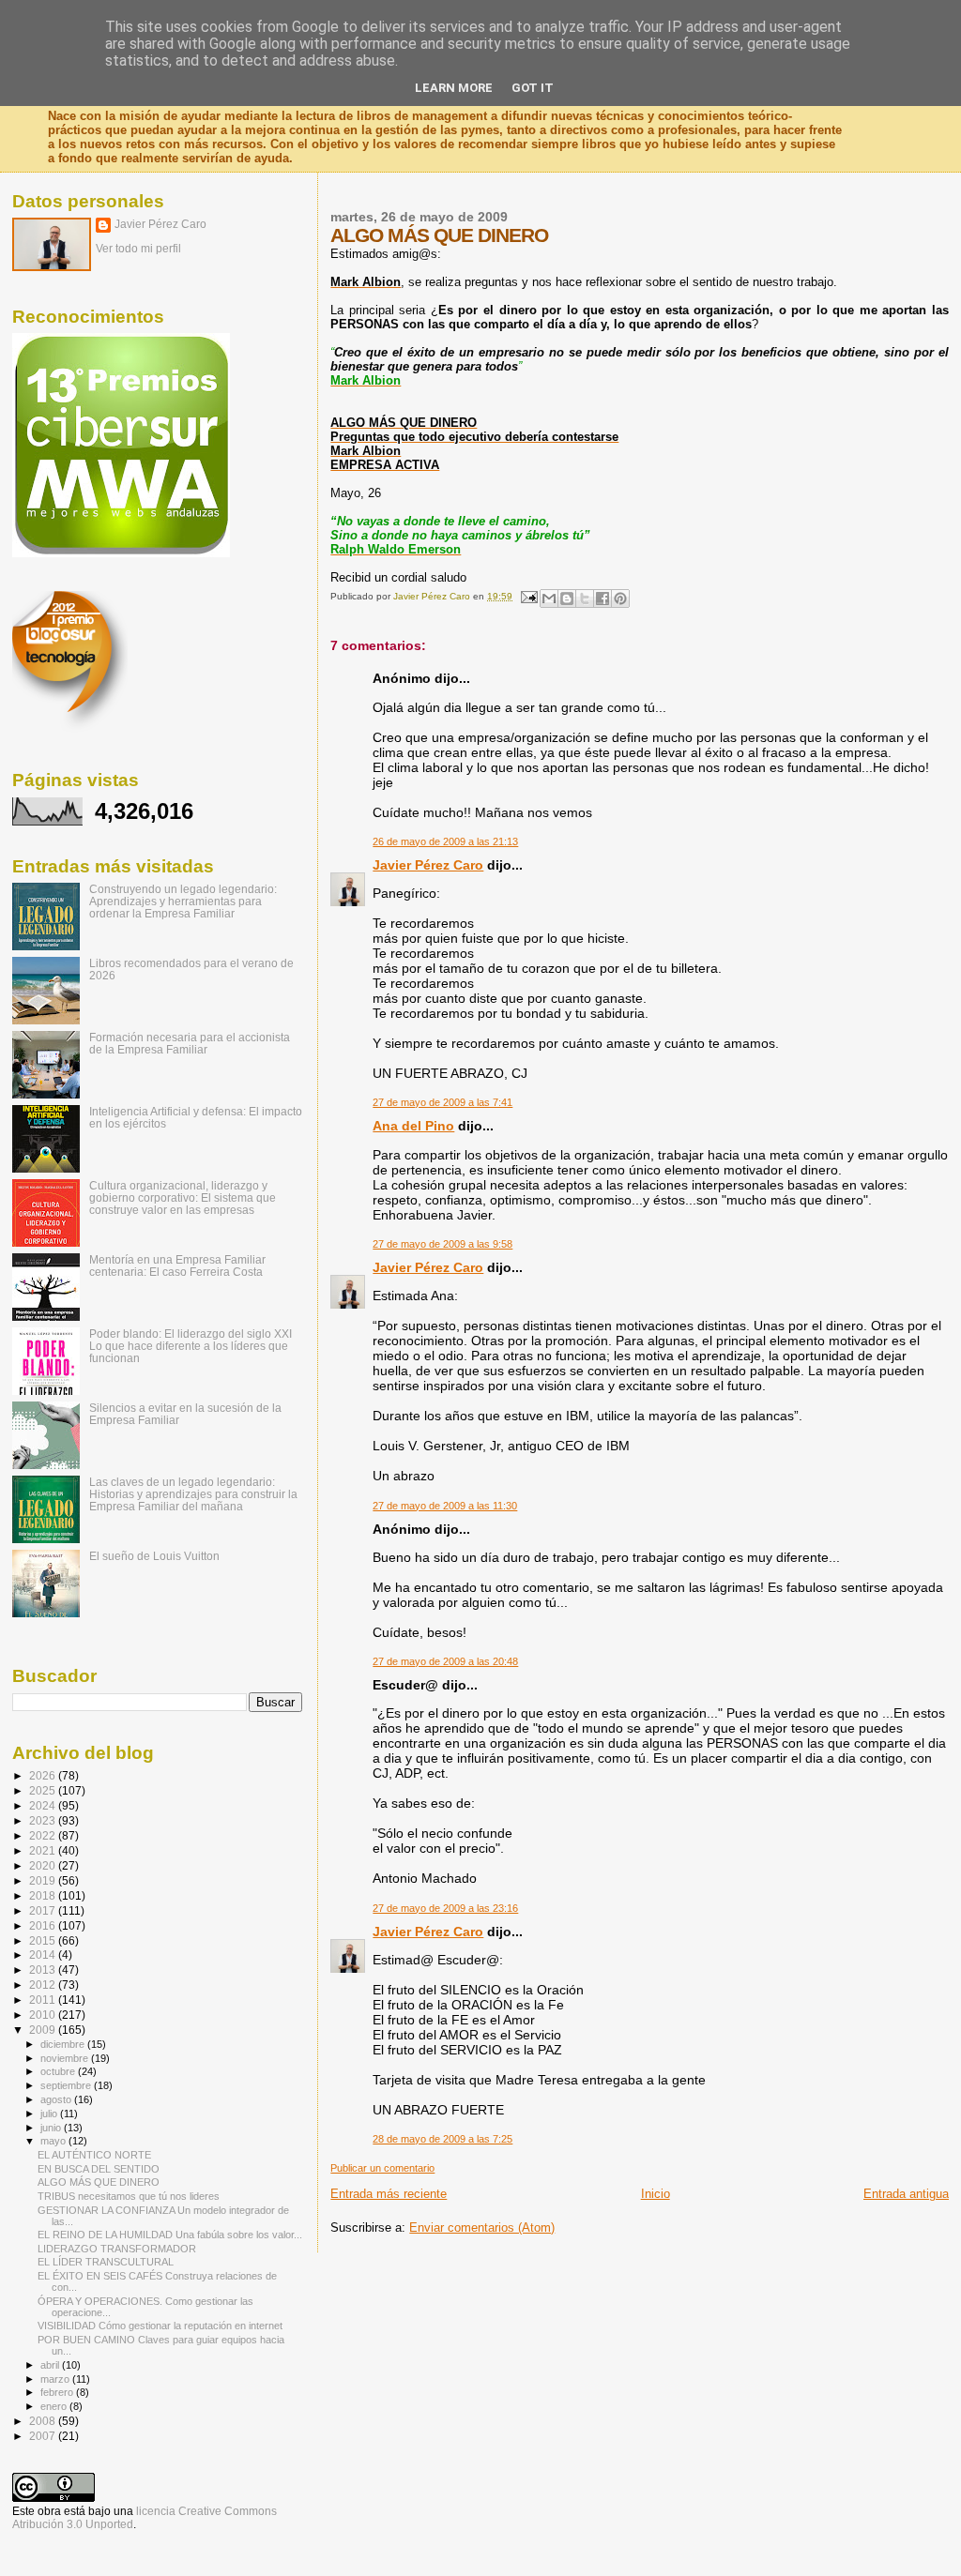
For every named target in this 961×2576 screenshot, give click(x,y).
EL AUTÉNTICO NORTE (94, 2155)
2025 (44, 1790)
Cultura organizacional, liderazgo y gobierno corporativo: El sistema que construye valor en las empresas (183, 1197)
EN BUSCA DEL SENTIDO (99, 2169)
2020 (44, 1865)
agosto (57, 2099)
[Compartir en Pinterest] (620, 599)
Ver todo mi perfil (138, 249)
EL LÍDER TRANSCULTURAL (106, 2262)
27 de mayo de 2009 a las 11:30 (445, 1506)
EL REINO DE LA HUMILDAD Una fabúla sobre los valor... (170, 2235)
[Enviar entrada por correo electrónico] (527, 596)
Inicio (656, 2194)
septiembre (67, 2085)
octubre (59, 2071)
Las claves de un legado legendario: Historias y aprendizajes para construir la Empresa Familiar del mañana (193, 1494)
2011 (44, 2000)
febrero (58, 2392)
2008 (44, 2421)
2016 (44, 1925)
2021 (44, 1850)
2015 (44, 1940)
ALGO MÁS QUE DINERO (99, 2182)
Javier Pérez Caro (428, 865)
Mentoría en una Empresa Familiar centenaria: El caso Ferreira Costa (177, 1265)
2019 (44, 1880)
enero (55, 2406)
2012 (44, 1985)
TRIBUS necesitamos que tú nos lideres (129, 2196)
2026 (44, 1775)
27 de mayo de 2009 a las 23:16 (445, 1908)
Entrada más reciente (389, 2194)
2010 (44, 2015)
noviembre (66, 2058)
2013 (44, 1970)
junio (52, 2128)
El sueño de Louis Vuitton (154, 1556)
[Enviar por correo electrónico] (549, 599)
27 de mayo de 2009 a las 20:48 (445, 1661)
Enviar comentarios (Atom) (482, 2227)
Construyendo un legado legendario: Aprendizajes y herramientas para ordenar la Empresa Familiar (183, 901)
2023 (44, 1820)
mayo (54, 2141)
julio (50, 2114)
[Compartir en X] (585, 599)
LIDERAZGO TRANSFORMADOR (117, 2249)
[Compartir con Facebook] (603, 599)
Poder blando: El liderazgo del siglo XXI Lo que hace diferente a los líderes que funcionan (191, 1346)
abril (51, 2365)
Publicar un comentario (382, 2168)
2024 (44, 1805)
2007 (44, 2436)
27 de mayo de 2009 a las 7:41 (442, 1102)
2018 (44, 1895)
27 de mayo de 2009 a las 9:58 (442, 1244)
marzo (56, 2379)
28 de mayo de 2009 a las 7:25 (442, 2139)
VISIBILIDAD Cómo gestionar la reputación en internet (160, 2326)
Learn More (454, 88)
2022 (44, 1835)
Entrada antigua (906, 2194)
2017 (44, 1910)
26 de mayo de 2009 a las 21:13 (445, 841)
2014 (44, 1955)
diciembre (64, 2044)
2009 (44, 2030)
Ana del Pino (413, 1126)
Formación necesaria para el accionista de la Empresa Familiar (190, 1043)
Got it (533, 88)
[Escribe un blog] (567, 599)
